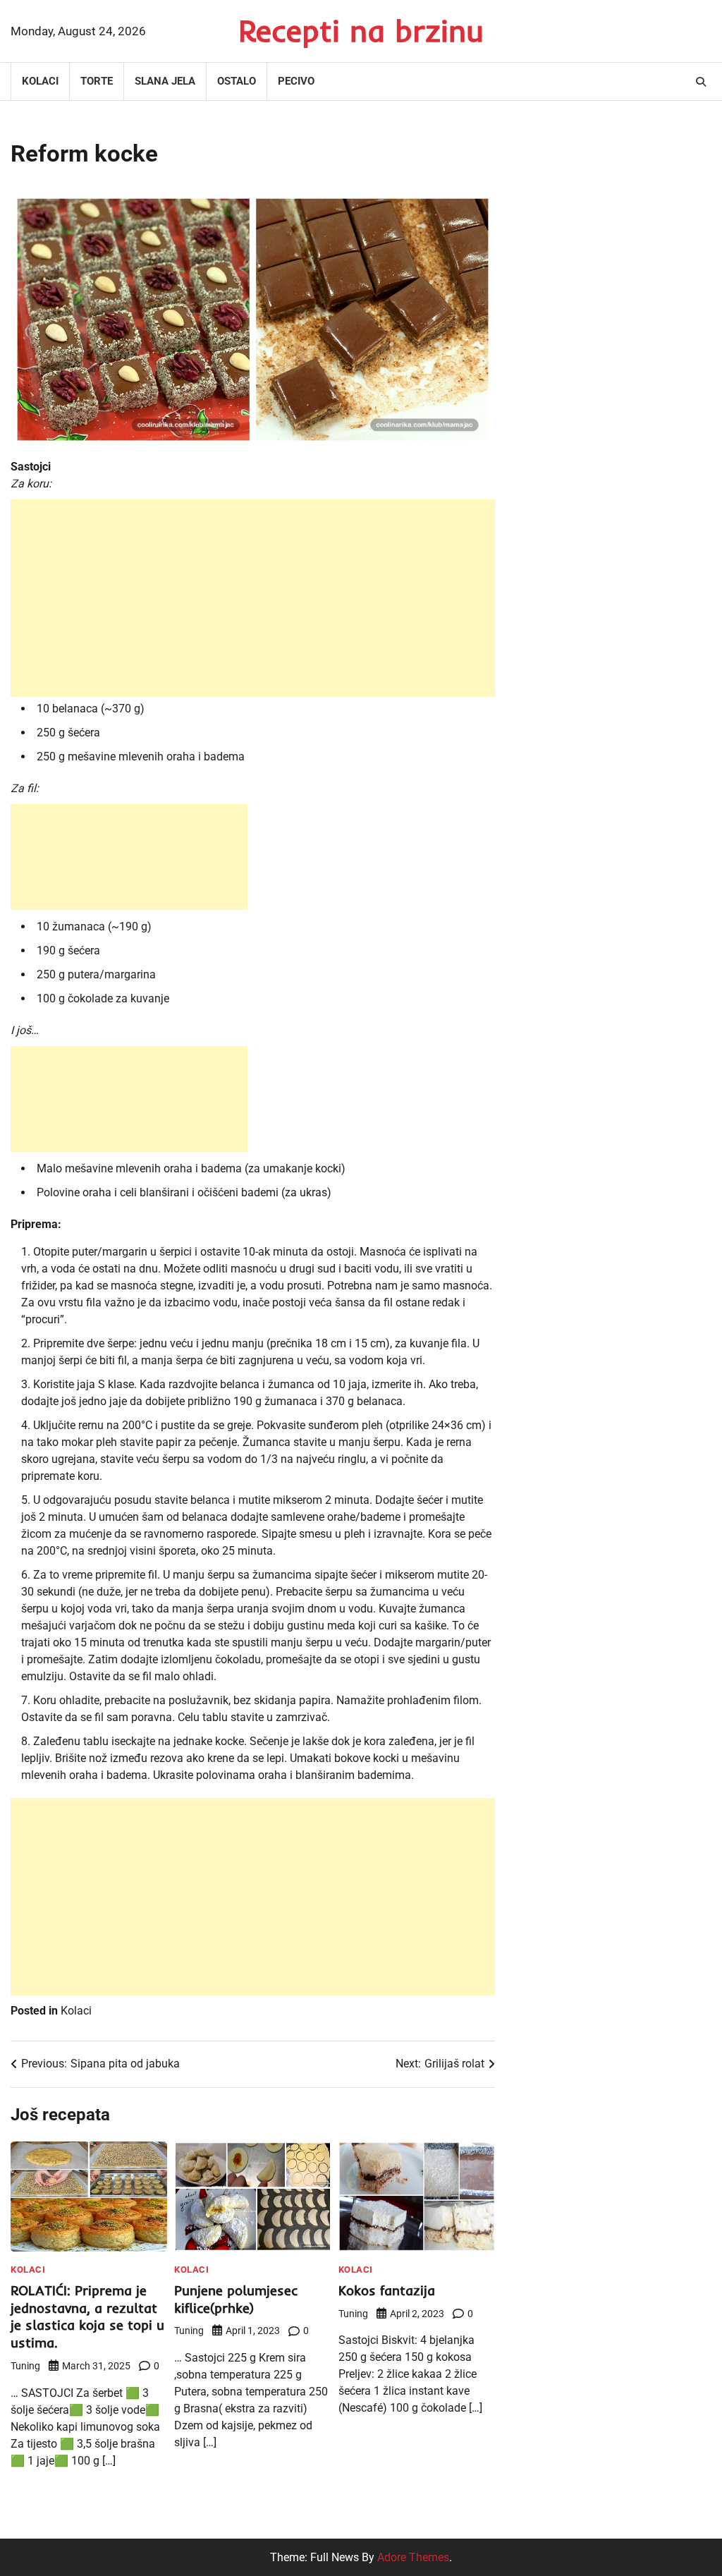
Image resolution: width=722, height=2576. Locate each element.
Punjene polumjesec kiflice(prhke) (236, 2299)
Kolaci (40, 81)
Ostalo (237, 81)
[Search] (701, 82)
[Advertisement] (253, 598)
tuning (25, 2366)
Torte (97, 81)
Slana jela (165, 81)
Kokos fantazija (387, 2290)
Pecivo (296, 81)
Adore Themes (413, 2557)
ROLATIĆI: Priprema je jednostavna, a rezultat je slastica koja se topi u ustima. (87, 2317)
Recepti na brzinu (361, 30)
